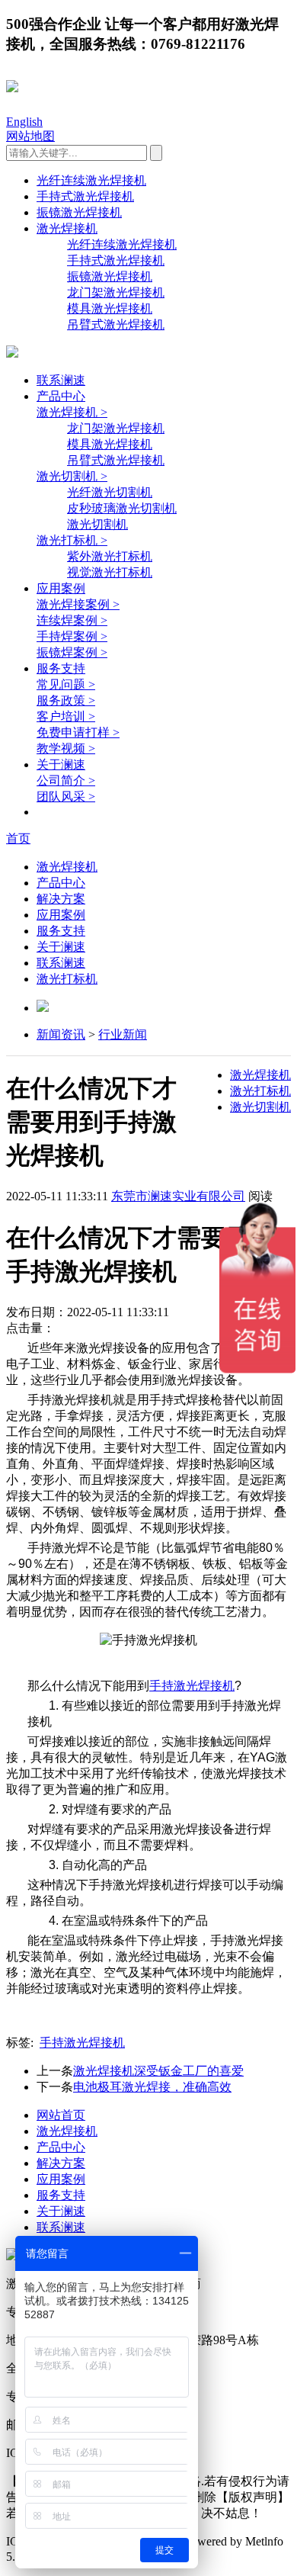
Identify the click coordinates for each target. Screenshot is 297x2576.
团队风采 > (66, 797)
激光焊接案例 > (78, 604)
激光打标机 (67, 979)
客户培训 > (66, 716)
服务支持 (61, 668)
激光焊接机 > (72, 412)
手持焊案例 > (72, 636)
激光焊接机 (67, 228)
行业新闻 (123, 1034)
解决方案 (61, 899)
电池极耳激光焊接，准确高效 (152, 2087)
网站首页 (61, 2115)
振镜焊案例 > (72, 652)
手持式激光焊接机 (85, 196)
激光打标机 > (72, 540)
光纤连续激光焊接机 (91, 180)
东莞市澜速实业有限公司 (178, 1196)
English (24, 122)
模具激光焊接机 (110, 308)
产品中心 (61, 396)
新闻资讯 (61, 1034)
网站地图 (30, 136)
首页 (18, 838)
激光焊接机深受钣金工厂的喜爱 (158, 2071)
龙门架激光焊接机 (116, 292)
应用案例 (61, 588)
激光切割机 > (72, 476)
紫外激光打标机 (110, 556)
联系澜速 (61, 380)
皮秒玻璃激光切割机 (122, 508)
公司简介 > (66, 781)
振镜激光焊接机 (79, 212)
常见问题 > (66, 684)
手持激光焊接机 (192, 1686)
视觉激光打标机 (110, 572)
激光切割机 (97, 524)
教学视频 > (66, 748)
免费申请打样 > (78, 732)
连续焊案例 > (72, 620)
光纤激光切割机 (110, 492)
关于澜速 (61, 764)
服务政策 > (66, 700)
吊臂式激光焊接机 (116, 324)
